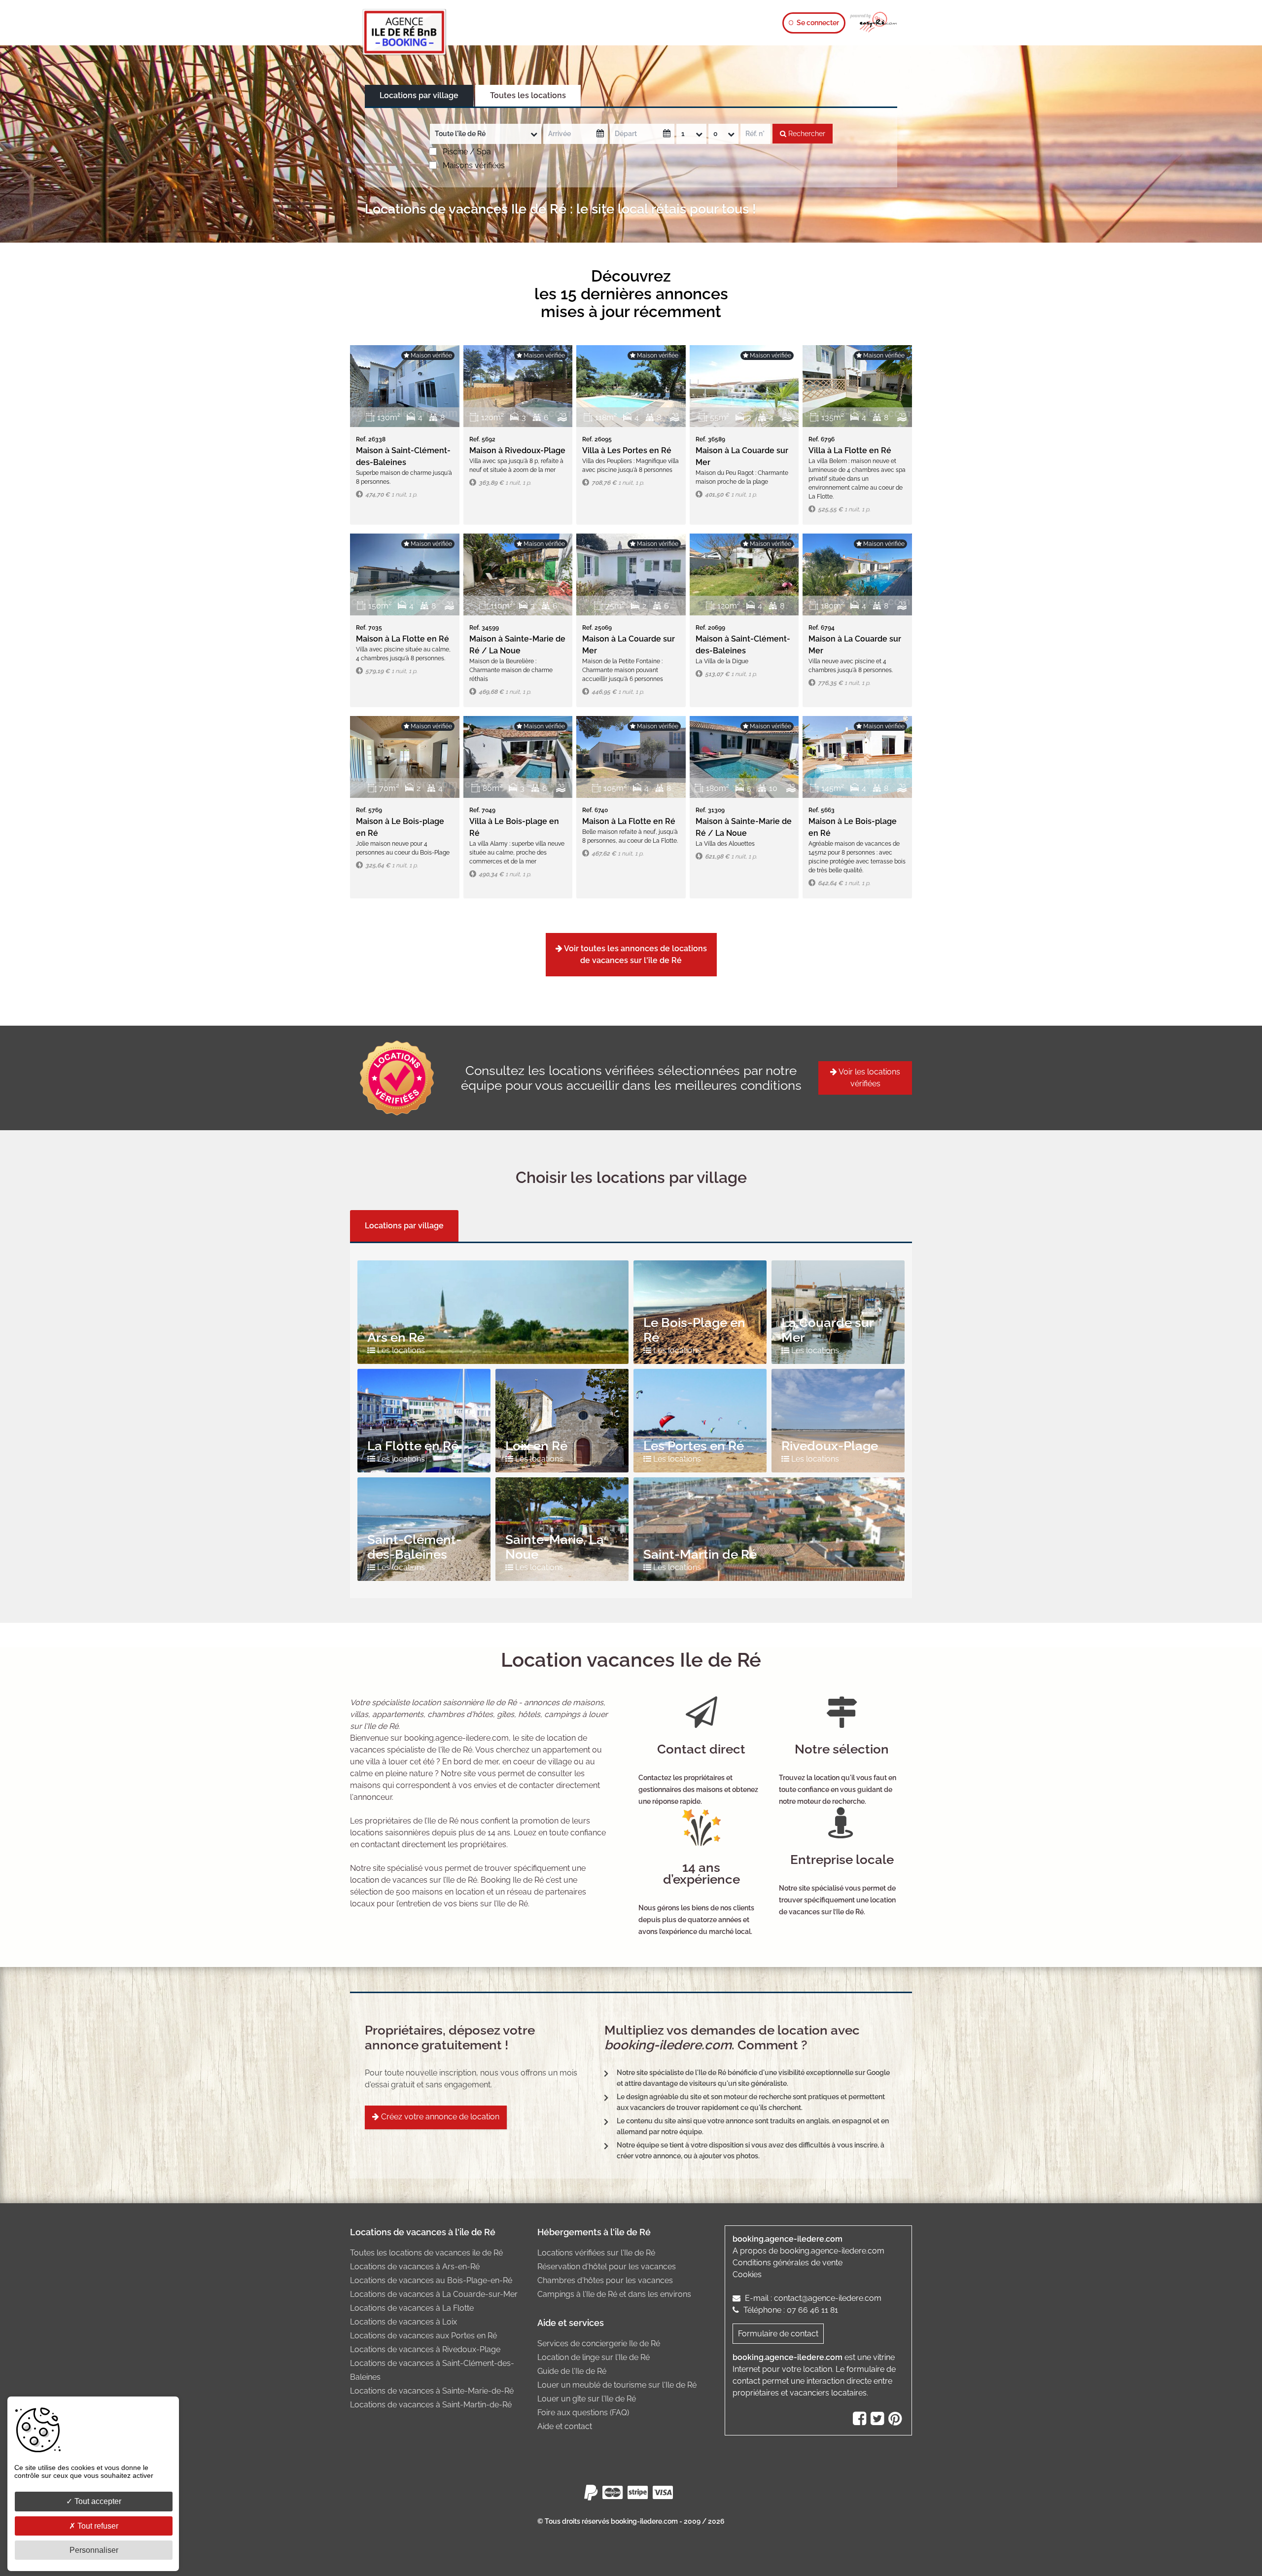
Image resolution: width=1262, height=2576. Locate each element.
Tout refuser (97, 2526)
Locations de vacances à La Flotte (412, 2308)
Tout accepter (97, 2501)
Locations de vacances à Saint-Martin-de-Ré (431, 2405)
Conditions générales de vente (788, 2263)
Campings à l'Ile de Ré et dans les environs (614, 2294)
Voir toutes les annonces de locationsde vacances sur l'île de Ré (635, 954)
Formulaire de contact (778, 2334)
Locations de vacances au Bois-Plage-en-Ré (431, 2280)
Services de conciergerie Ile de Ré (599, 2343)
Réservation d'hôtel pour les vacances (607, 2267)
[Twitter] (878, 2421)
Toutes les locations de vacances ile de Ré (426, 2253)
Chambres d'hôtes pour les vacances (605, 2280)
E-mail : (812, 2298)
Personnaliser (94, 2550)
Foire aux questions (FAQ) (583, 2413)
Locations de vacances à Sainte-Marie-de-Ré (432, 2391)
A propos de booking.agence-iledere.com (808, 2251)
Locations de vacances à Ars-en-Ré (415, 2267)
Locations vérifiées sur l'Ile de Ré (596, 2253)
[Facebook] (861, 2421)
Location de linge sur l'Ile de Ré (594, 2357)
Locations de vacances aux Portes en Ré (423, 2336)
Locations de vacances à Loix (403, 2322)
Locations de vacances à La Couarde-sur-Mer (434, 2294)
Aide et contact (565, 2426)
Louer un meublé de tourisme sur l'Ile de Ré (617, 2385)
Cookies (747, 2274)
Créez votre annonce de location (439, 2117)
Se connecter (817, 23)
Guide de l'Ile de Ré (572, 2371)
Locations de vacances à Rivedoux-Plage (425, 2349)
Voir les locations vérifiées (869, 1078)
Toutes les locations (528, 95)
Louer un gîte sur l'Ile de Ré (587, 2399)
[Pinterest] (896, 2421)
